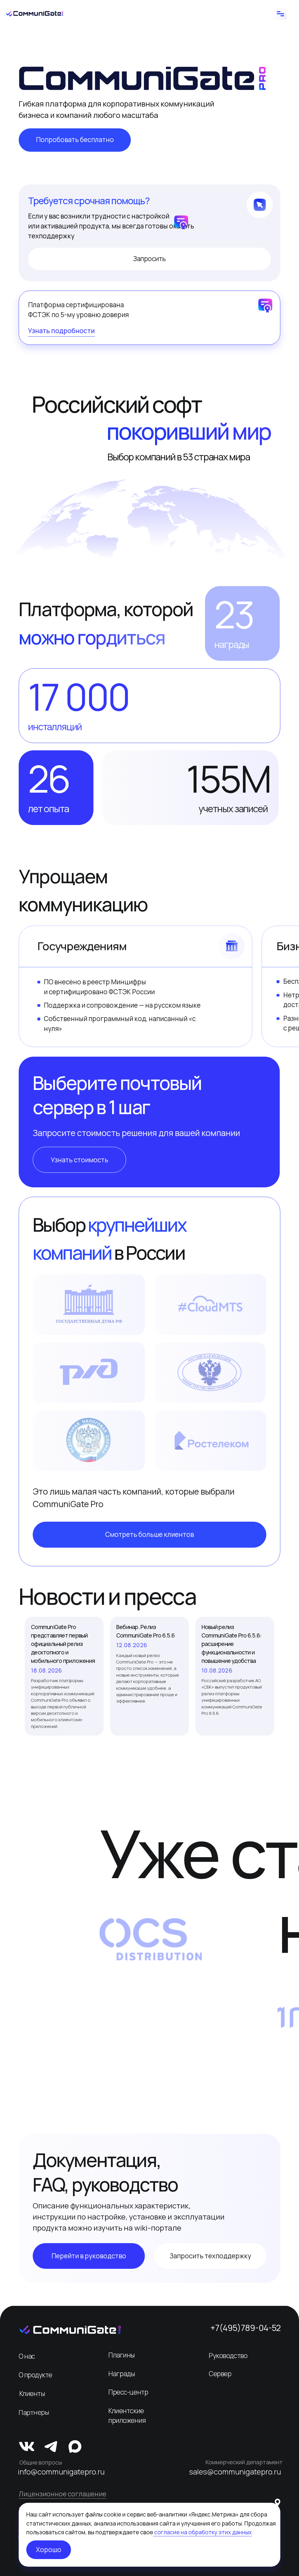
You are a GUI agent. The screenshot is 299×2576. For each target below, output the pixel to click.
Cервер (220, 2374)
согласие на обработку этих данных (202, 2532)
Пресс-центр (128, 2392)
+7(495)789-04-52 (246, 2328)
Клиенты (32, 2394)
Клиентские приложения (127, 2416)
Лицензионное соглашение (62, 2494)
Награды (122, 2374)
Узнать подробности (61, 331)
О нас (27, 2356)
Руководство (228, 2356)
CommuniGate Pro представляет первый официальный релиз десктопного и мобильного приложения (63, 1644)
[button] (79, 1160)
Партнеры (34, 2412)
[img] (71, 2330)
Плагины (122, 2355)
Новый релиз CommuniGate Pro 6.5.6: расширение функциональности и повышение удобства (231, 1644)
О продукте (35, 2375)
